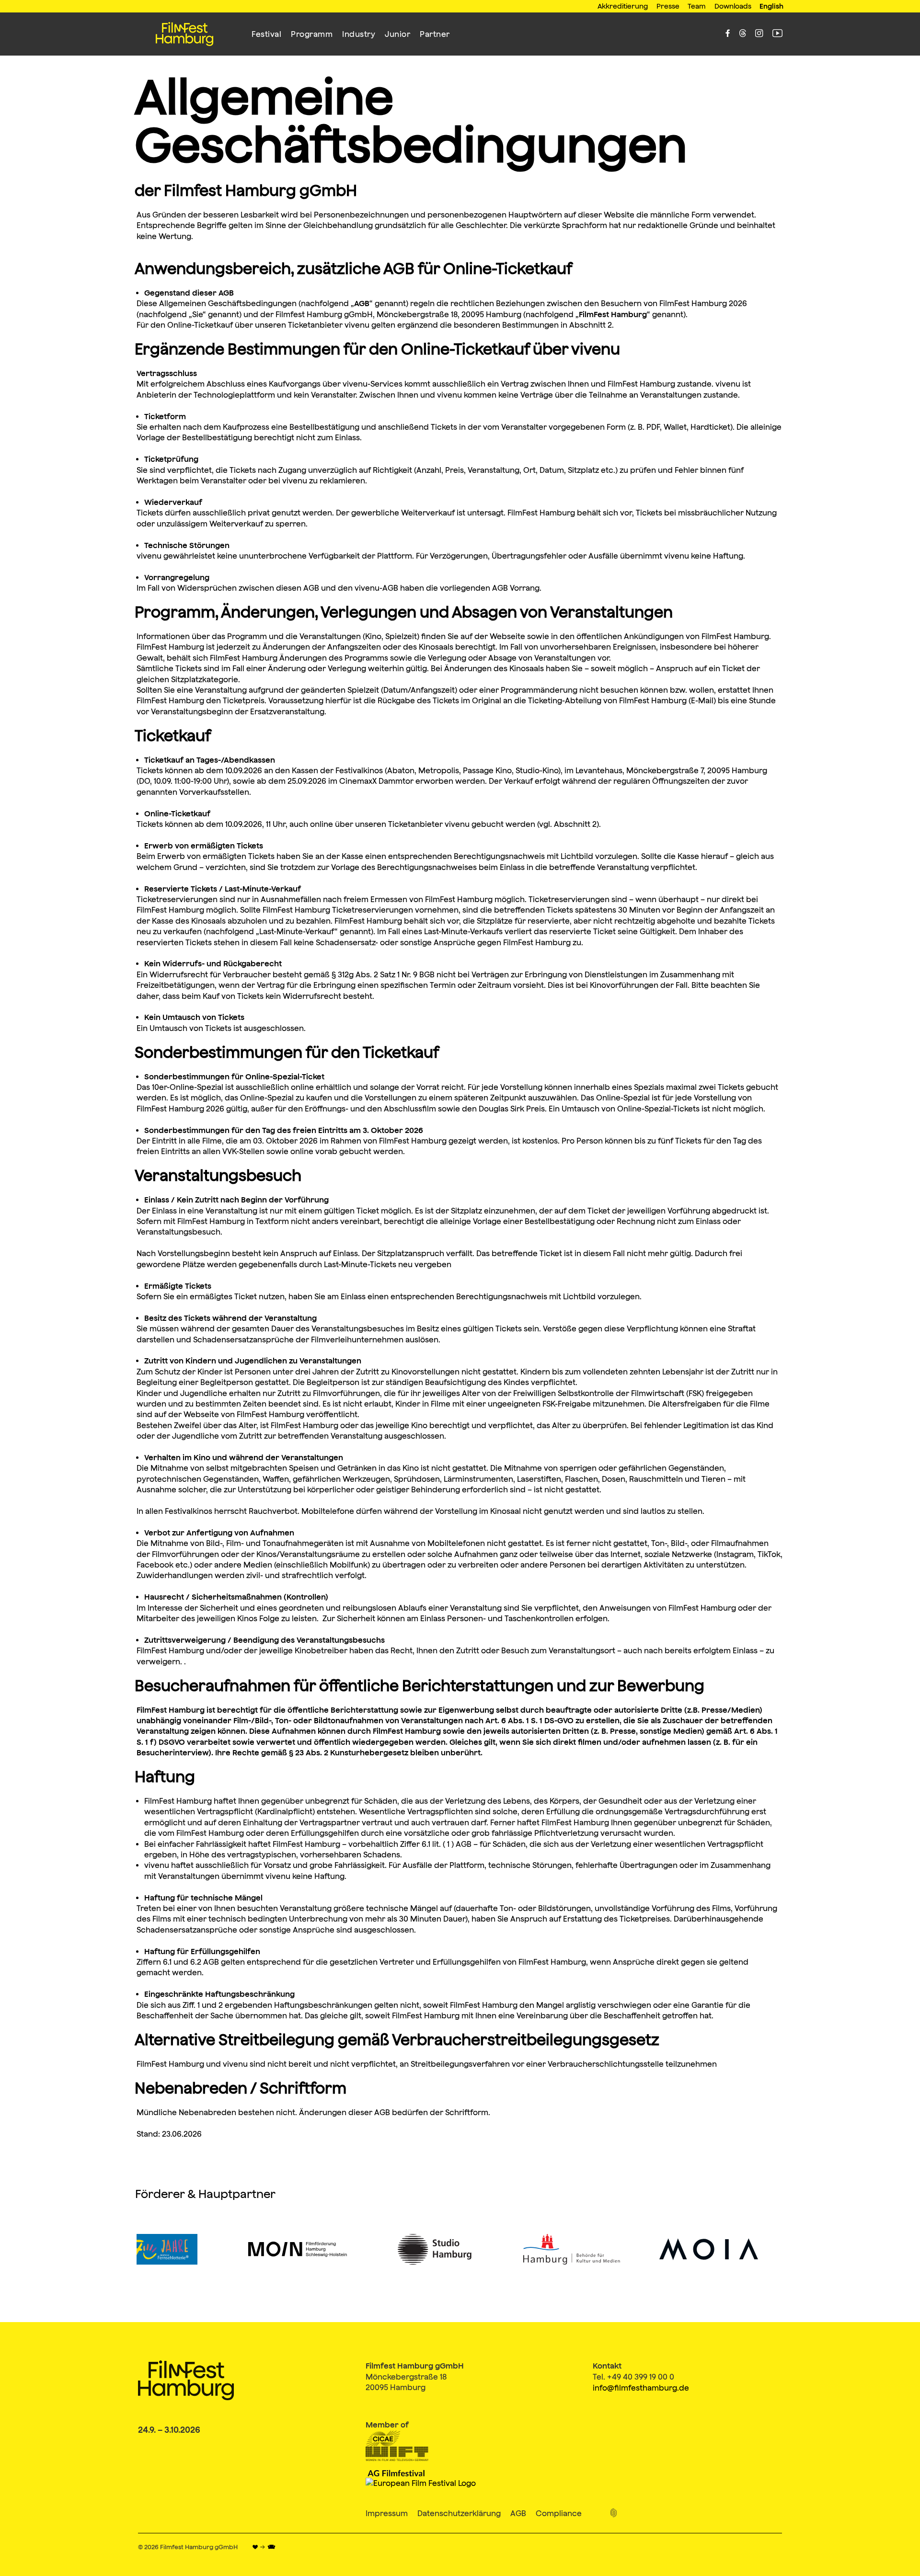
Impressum (387, 2513)
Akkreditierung (623, 6)
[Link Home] (184, 34)
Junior (397, 34)
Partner (435, 34)
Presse (668, 6)
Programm (312, 34)
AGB (518, 2513)
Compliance (559, 2513)
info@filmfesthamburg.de (641, 2388)
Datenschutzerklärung (459, 2513)
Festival (266, 34)
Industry (359, 34)
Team (697, 6)
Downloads (733, 6)
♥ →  (264, 2547)
